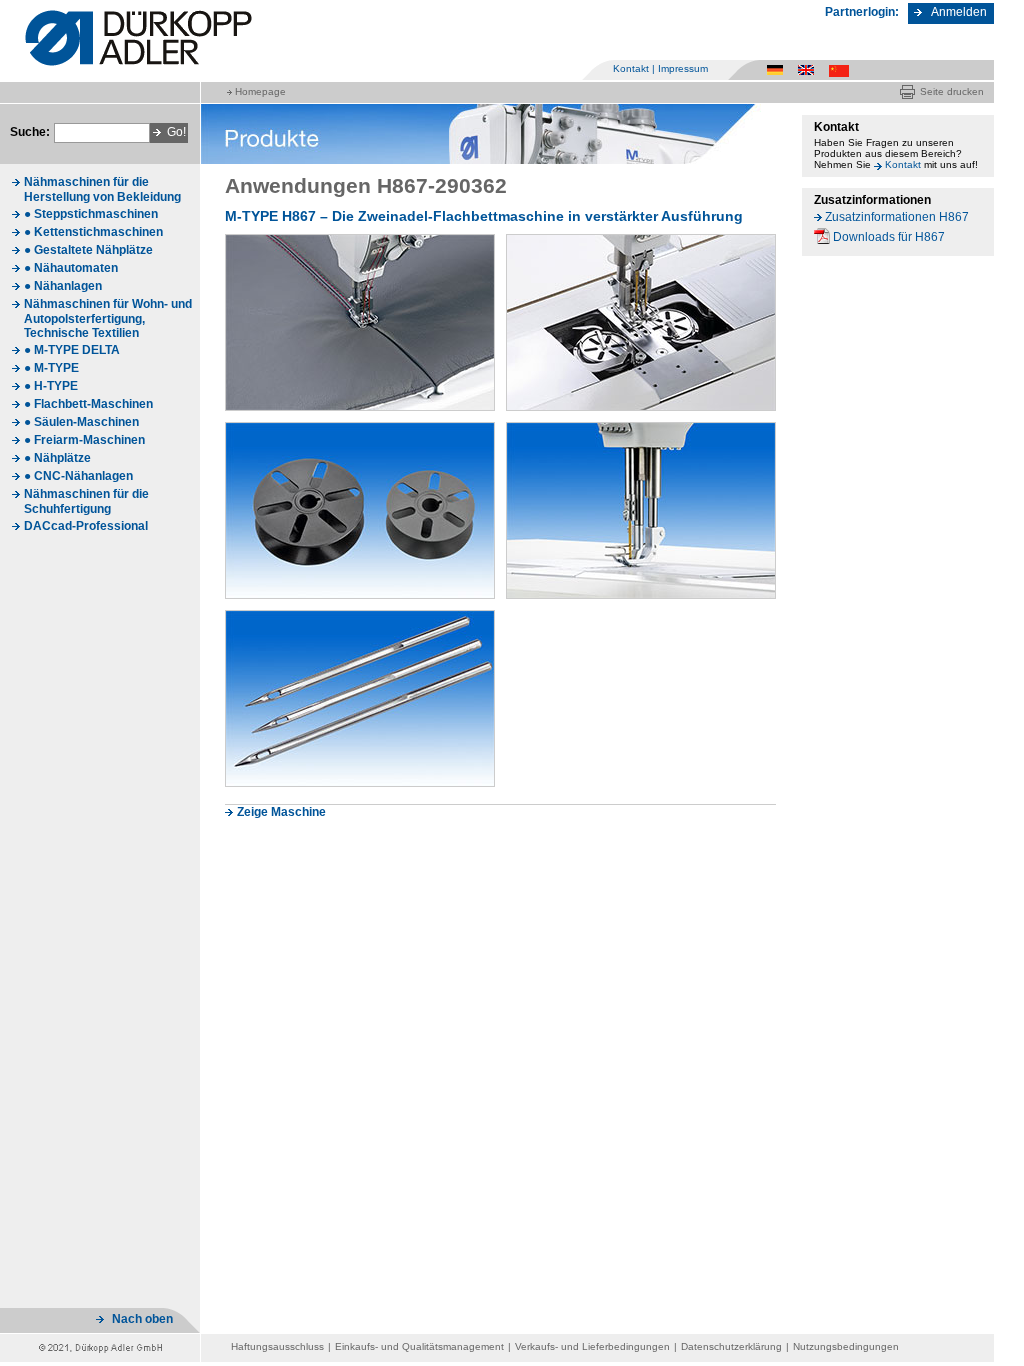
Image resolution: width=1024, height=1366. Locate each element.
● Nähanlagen (63, 286)
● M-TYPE (51, 368)
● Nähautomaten (71, 268)
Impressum (683, 68)
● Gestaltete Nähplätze (88, 250)
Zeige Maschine (281, 812)
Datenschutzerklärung (731, 1346)
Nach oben (142, 1319)
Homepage (260, 91)
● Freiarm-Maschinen (84, 440)
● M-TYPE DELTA (72, 350)
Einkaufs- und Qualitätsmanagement (419, 1346)
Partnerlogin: (862, 12)
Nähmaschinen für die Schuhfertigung (86, 501)
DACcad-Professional (86, 526)
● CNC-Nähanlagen (78, 476)
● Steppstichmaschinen (91, 214)
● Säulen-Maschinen (81, 422)
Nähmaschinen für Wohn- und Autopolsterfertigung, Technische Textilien (108, 318)
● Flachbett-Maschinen (88, 404)
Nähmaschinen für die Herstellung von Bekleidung (102, 189)
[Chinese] (840, 69)
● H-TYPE (51, 386)
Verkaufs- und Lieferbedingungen (592, 1346)
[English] (809, 69)
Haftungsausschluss (277, 1346)
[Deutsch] (778, 69)
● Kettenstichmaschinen (93, 232)
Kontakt (631, 68)
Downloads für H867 (889, 237)
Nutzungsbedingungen (846, 1346)
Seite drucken (952, 91)
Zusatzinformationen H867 (897, 217)
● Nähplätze (57, 458)
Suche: (30, 132)
